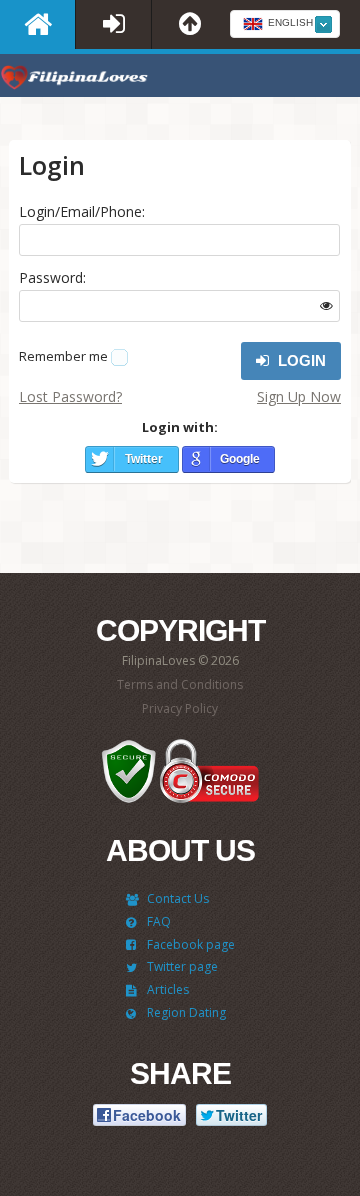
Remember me (63, 356)
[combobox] (285, 24)
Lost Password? (70, 396)
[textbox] (285, 25)
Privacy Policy (180, 708)
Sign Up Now (299, 396)
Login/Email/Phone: (82, 211)
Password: (52, 277)
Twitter (144, 459)
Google (240, 459)
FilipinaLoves (75, 80)
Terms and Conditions (180, 684)
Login (300, 360)
